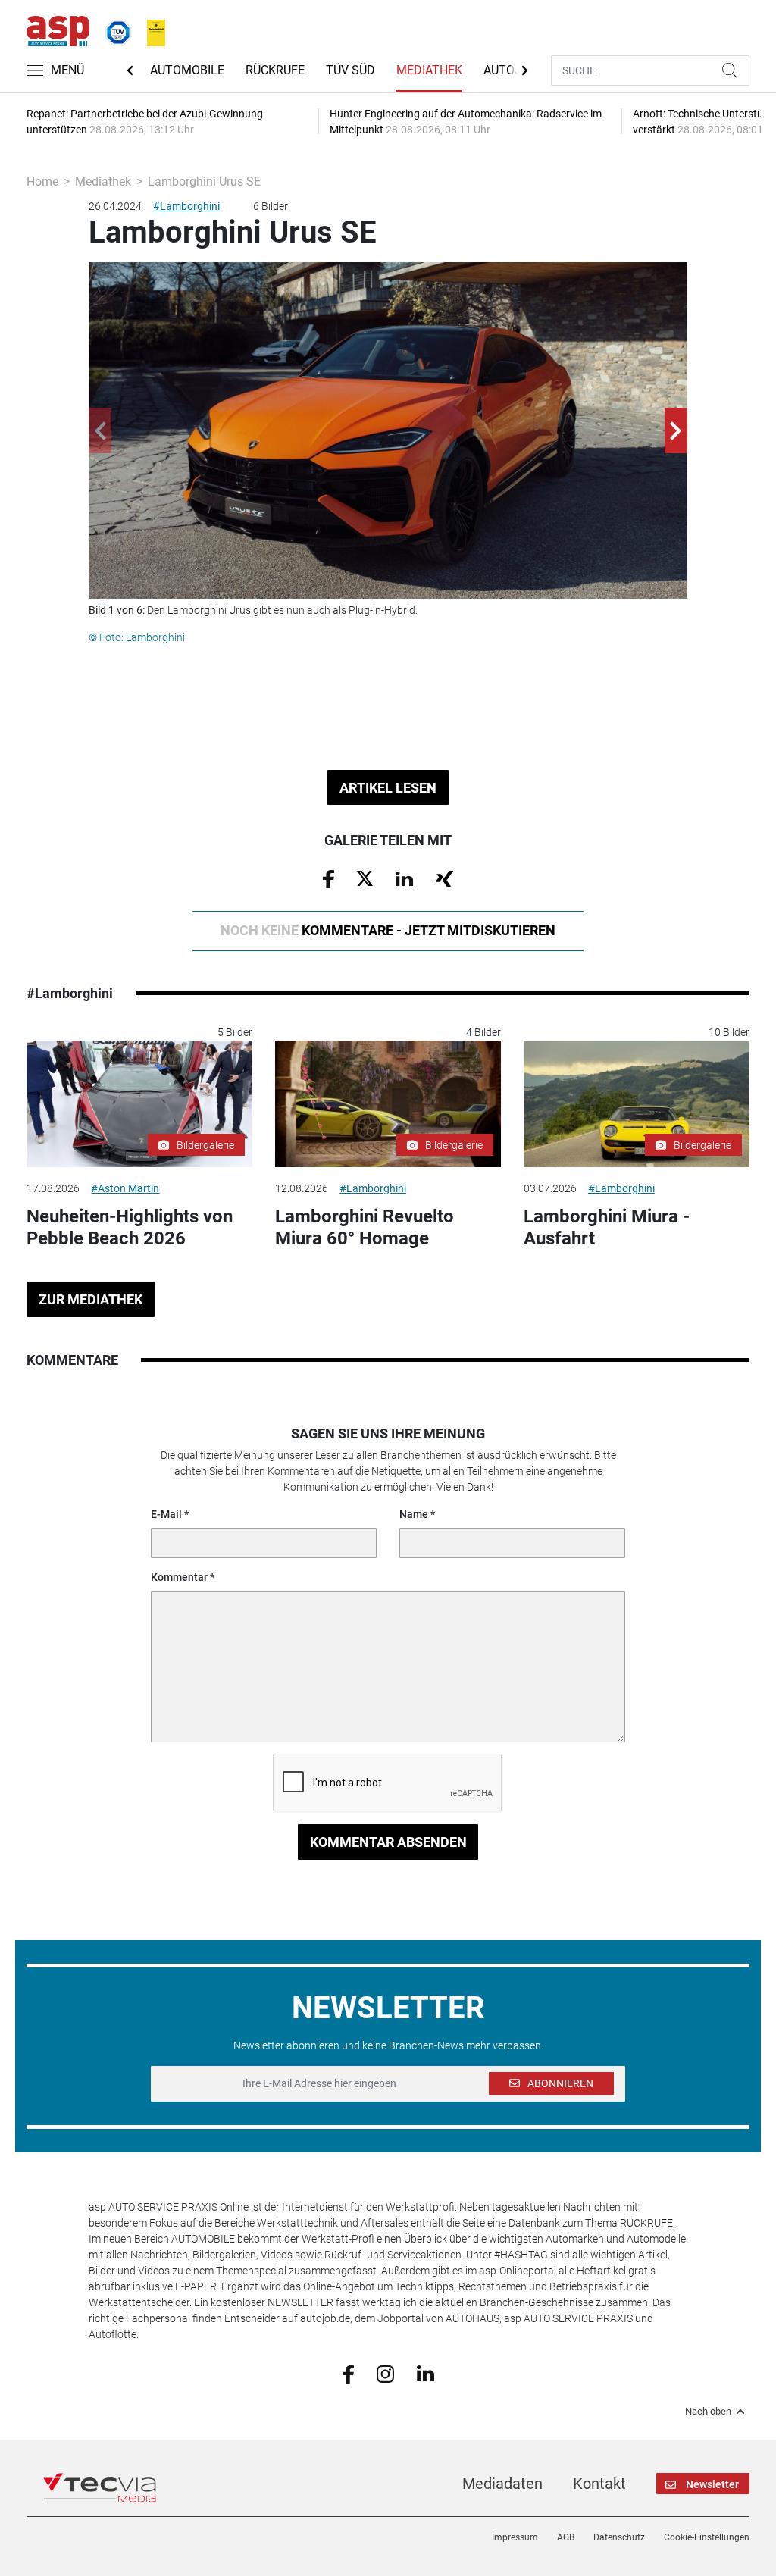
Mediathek (429, 70)
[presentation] (100, 430)
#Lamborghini (186, 206)
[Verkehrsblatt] (151, 30)
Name (414, 1514)
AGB (566, 2537)
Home (42, 182)
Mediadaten (502, 2484)
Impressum (515, 2537)
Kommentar (179, 1577)
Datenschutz (619, 2537)
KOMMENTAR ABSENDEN (388, 1842)
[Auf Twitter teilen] (365, 878)
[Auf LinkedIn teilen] (404, 878)
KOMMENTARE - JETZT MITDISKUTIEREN (388, 930)
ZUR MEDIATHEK (91, 1299)
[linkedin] (426, 2373)
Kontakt (599, 2484)
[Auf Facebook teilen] (329, 878)
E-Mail (166, 1514)
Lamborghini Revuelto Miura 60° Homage (365, 1227)
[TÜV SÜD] (114, 30)
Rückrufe (275, 70)
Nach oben (708, 2412)
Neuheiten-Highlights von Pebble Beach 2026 (130, 1227)
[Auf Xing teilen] (444, 878)
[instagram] (385, 2373)
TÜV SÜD (350, 70)
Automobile (187, 70)
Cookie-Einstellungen (707, 2537)
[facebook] (348, 2373)
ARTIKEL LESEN (388, 788)
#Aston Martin (125, 1188)
